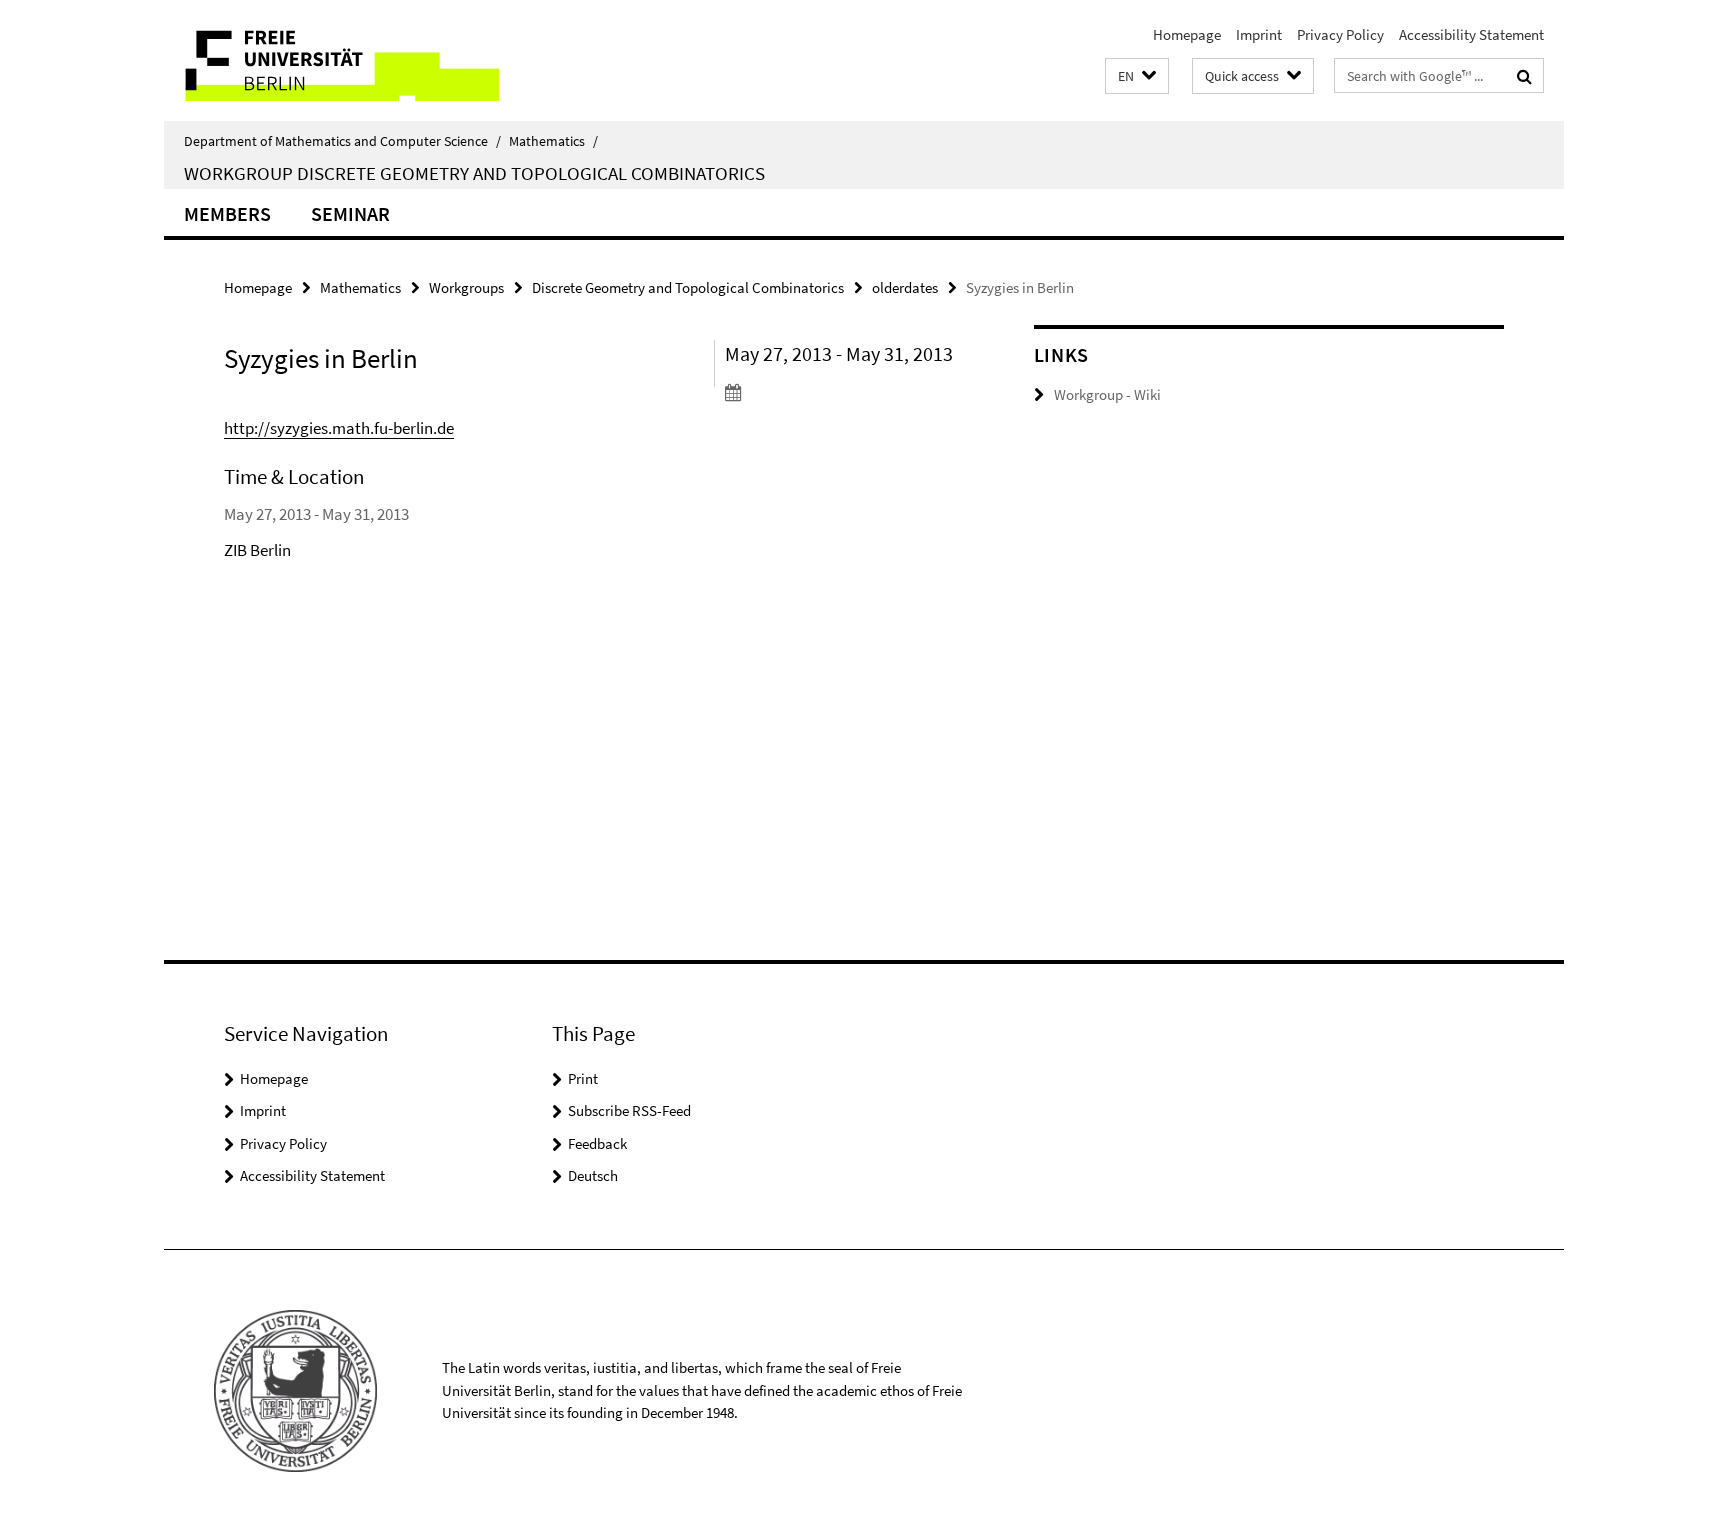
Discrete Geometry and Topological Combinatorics (688, 287)
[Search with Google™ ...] (1524, 76)
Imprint (1259, 34)
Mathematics (553, 141)
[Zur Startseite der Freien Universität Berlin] (331, 60)
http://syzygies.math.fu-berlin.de (339, 428)
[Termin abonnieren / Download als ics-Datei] (841, 392)
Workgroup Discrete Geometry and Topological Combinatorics (474, 173)
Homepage (1187, 34)
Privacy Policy (1340, 34)
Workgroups (466, 287)
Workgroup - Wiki (1107, 394)
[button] (1137, 76)
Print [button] (583, 1078)
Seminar (350, 213)
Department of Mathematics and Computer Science (342, 141)
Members (227, 213)
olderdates (905, 287)
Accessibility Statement (1471, 34)
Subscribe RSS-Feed (629, 1110)
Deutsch (593, 1175)
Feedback (597, 1143)
